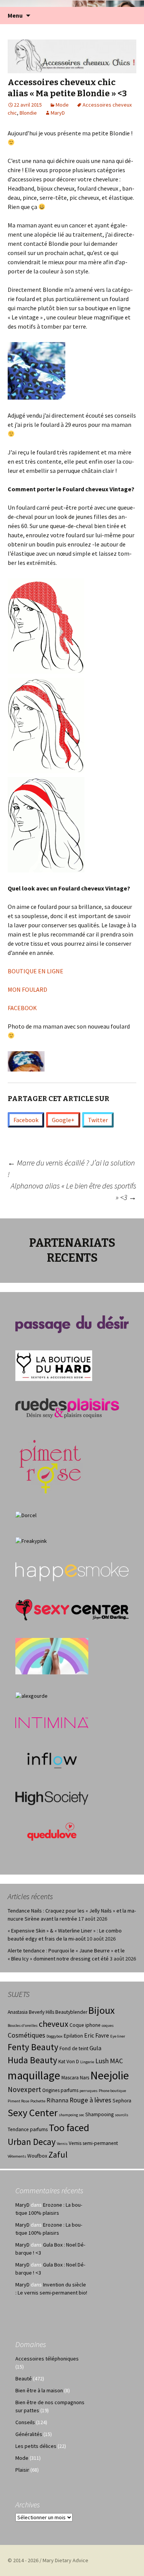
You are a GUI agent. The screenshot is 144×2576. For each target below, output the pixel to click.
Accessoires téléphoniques (47, 2359)
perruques (89, 2091)
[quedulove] (52, 1831)
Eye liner (118, 2036)
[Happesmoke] (72, 1572)
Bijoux (102, 2010)
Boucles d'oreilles (23, 2025)
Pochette (38, 2101)
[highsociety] (52, 1797)
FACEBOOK (22, 1008)
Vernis (62, 2144)
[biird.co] (52, 1656)
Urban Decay (32, 2142)
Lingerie (87, 2062)
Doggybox (55, 2036)
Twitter (98, 1120)
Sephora (122, 2101)
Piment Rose (18, 2101)
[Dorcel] (26, 1514)
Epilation (73, 2036)
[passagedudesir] (72, 1323)
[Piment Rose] (50, 1464)
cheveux (54, 2024)
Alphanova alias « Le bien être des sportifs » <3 (74, 1191)
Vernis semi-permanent (93, 2143)
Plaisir (22, 2470)
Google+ (63, 1120)
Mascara (70, 2078)
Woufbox (37, 2156)
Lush (102, 2061)
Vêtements (17, 2156)
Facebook (26, 1120)
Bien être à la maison (39, 2390)
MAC (116, 2061)
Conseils (25, 2422)
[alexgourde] (31, 1695)
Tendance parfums (28, 2129)
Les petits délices (36, 2446)
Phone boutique (112, 2091)
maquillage (34, 2075)
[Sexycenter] (72, 1609)
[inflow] (52, 1759)
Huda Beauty (32, 2060)
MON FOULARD (27, 989)
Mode (62, 105)
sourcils (122, 2115)
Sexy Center (33, 2113)
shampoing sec (71, 2115)
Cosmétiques (26, 2035)
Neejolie (110, 2075)
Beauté (24, 2378)
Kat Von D (69, 2062)
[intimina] (52, 1722)
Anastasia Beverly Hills (31, 2012)
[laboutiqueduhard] (54, 1365)
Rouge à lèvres (90, 2100)
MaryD (58, 113)
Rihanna (57, 2100)
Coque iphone (85, 2025)
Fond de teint (74, 2048)
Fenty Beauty (33, 2047)
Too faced (69, 2127)
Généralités (29, 2434)
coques (108, 2025)
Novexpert (24, 2089)
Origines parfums (60, 2090)
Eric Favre (97, 2035)
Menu (15, 15)
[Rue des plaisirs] (67, 1408)
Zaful (58, 2155)
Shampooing (99, 2114)
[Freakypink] (31, 1541)
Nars (84, 2078)
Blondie (28, 113)
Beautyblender (71, 2012)
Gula (95, 2048)
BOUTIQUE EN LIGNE (36, 971)
